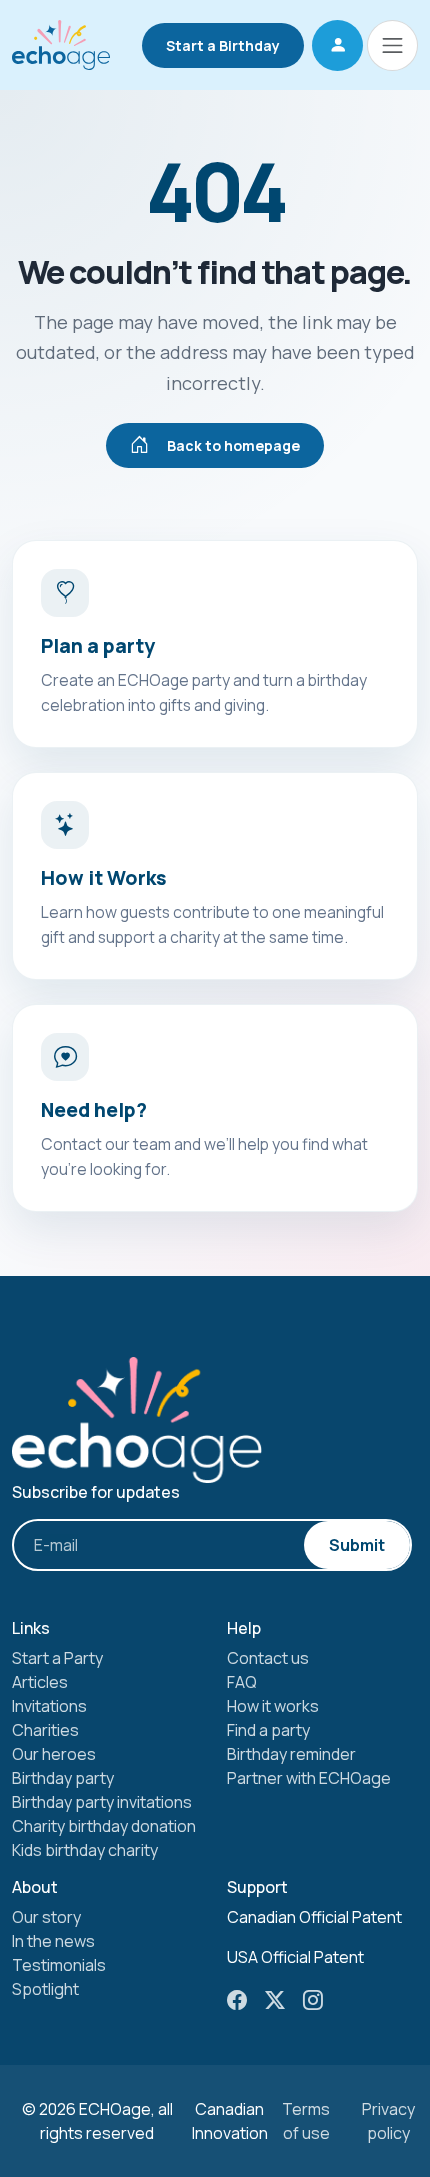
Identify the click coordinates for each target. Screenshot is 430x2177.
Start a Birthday (223, 45)
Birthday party (63, 1778)
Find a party (268, 1730)
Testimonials (59, 1965)
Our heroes (54, 1754)
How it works (273, 1706)
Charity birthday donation (104, 1826)
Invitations (49, 1706)
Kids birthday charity (85, 1850)
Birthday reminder (291, 1754)
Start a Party (57, 1658)
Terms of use (306, 2121)
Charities (45, 1730)
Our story (46, 1917)
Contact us (268, 1658)
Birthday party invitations (102, 1802)
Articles (40, 1682)
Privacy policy (388, 2121)
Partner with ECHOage (309, 1778)
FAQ (242, 1682)
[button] (337, 45)
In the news (53, 1941)
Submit (357, 1545)
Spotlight (45, 1989)
